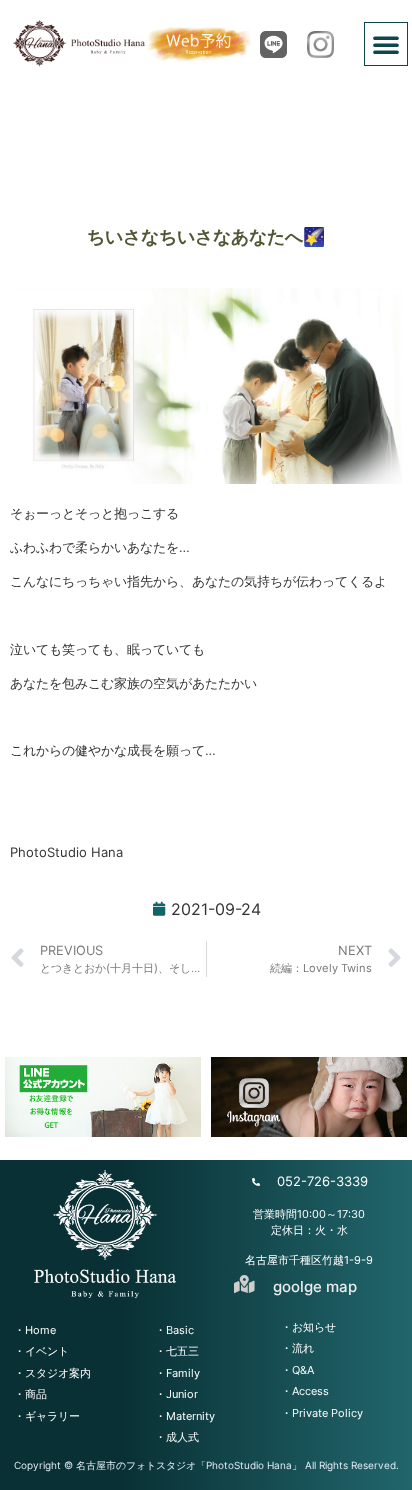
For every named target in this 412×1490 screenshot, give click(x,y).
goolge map (315, 1286)
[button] (386, 44)
